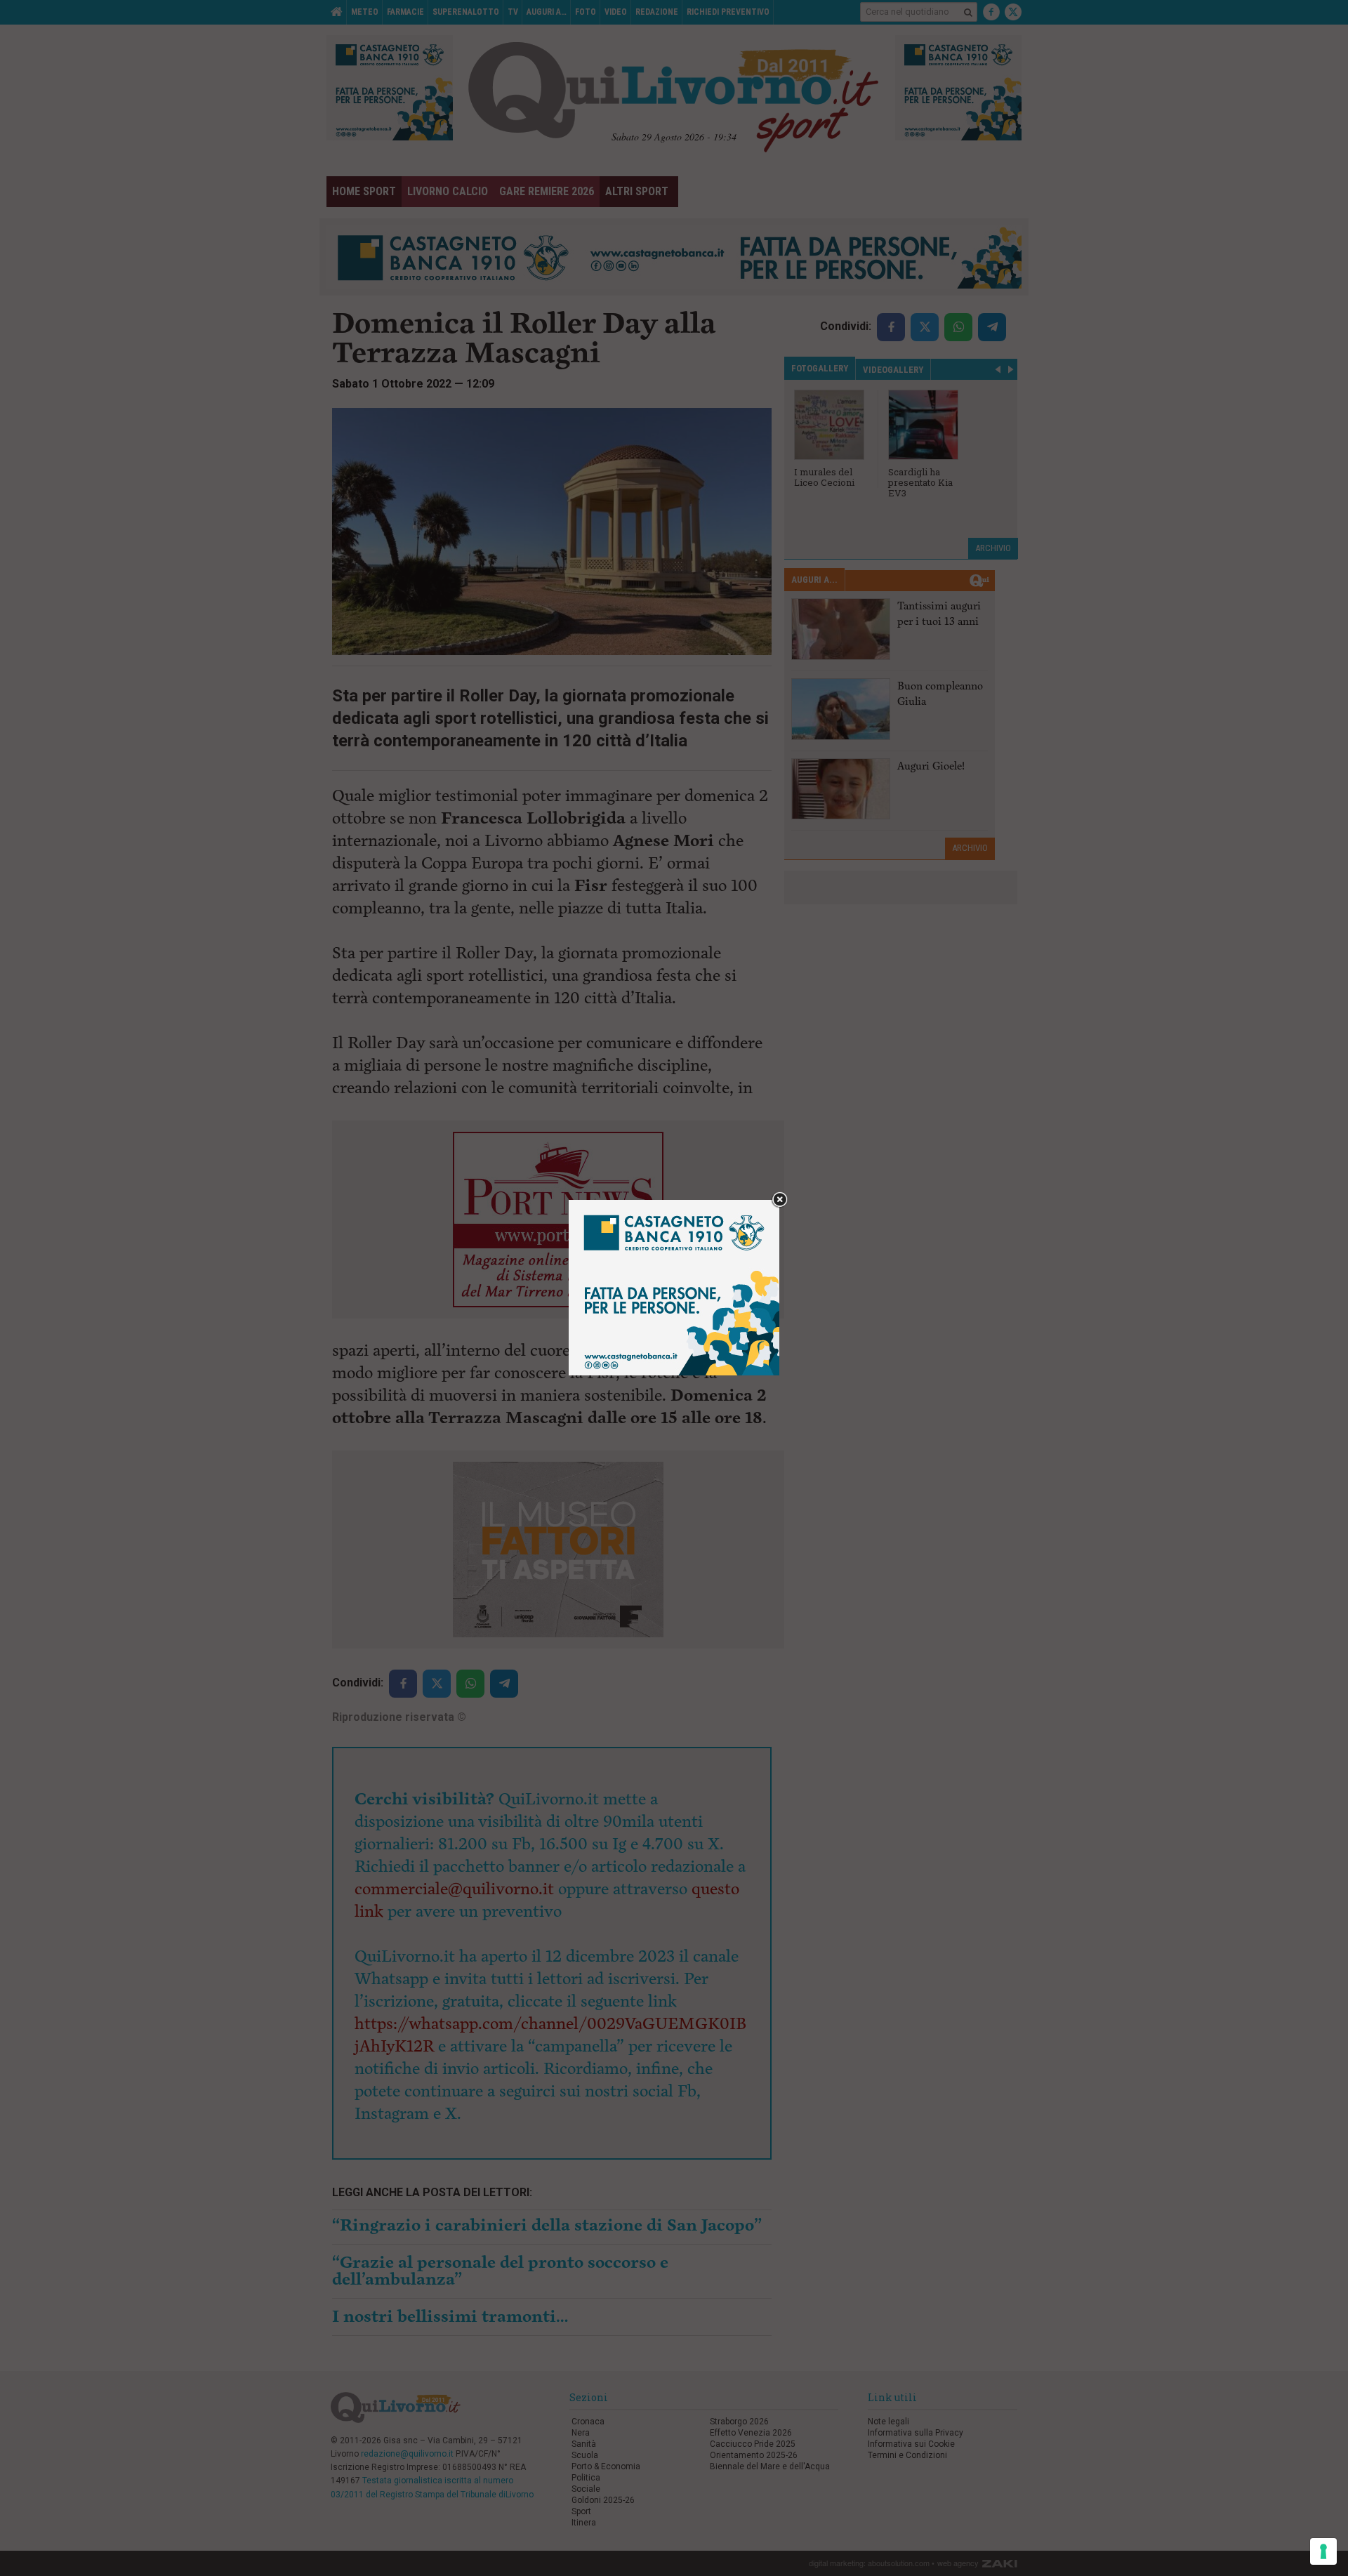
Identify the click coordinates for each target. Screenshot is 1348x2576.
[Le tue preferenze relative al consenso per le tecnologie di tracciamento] (1323, 2551)
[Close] (780, 1200)
